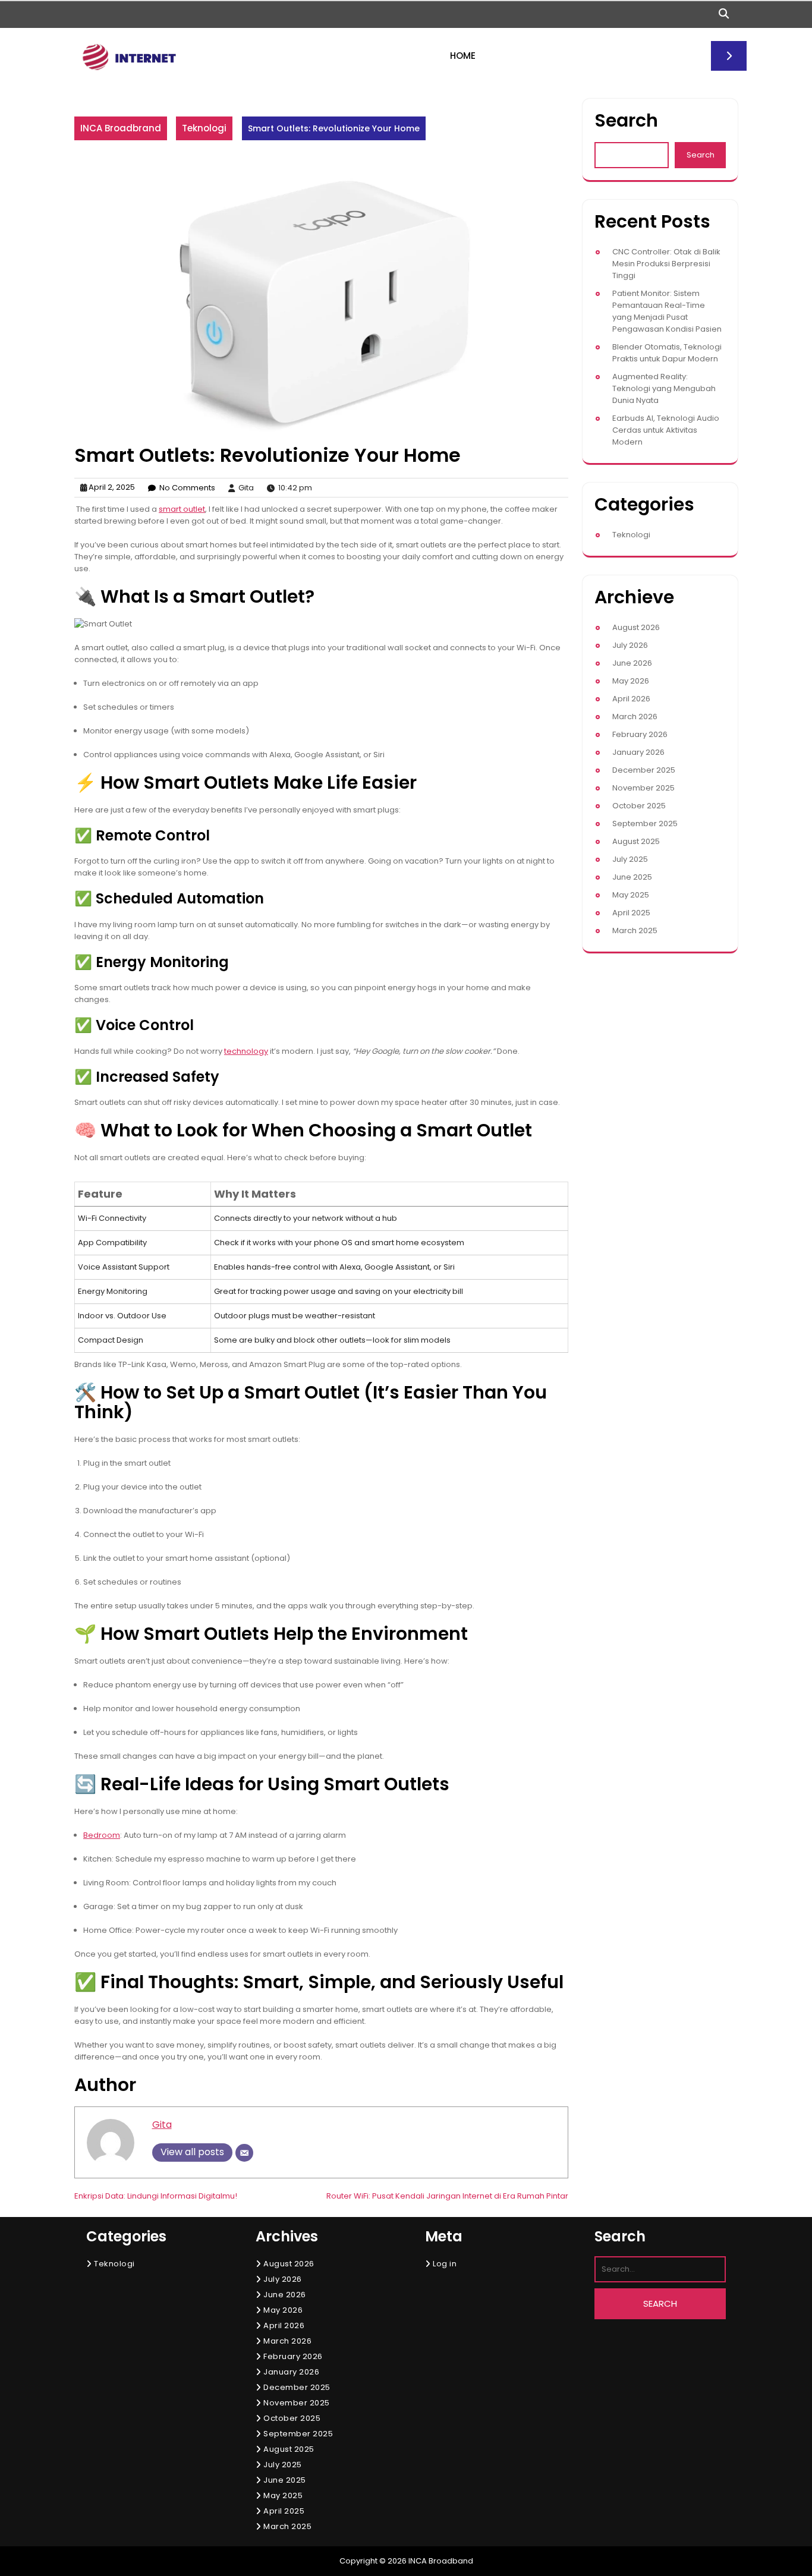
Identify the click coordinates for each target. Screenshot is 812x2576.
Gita (162, 2125)
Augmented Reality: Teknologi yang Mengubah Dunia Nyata (664, 388)
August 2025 (636, 841)
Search (626, 120)
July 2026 (630, 645)
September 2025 (645, 823)
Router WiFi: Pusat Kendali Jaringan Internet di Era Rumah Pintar (447, 2196)
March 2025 (635, 930)
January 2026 (638, 752)
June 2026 (632, 663)
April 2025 (631, 913)
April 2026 (631, 699)
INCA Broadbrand (121, 128)
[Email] (244, 2153)
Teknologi (204, 128)
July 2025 (630, 859)
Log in (445, 2264)
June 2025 (632, 877)
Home (463, 56)
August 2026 (636, 627)
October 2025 (639, 806)
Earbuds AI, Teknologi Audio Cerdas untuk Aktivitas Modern (666, 430)
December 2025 (644, 770)
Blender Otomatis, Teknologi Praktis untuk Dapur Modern (667, 353)
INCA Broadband (441, 2561)
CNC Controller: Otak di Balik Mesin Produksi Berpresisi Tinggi (666, 264)
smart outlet (182, 509)
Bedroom (102, 1835)
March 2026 (635, 717)
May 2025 (631, 895)
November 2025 (643, 788)
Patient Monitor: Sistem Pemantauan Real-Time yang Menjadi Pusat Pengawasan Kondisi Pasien (667, 311)
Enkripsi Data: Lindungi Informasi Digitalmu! (156, 2196)
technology (246, 1051)
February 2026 (640, 734)
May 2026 (631, 681)
